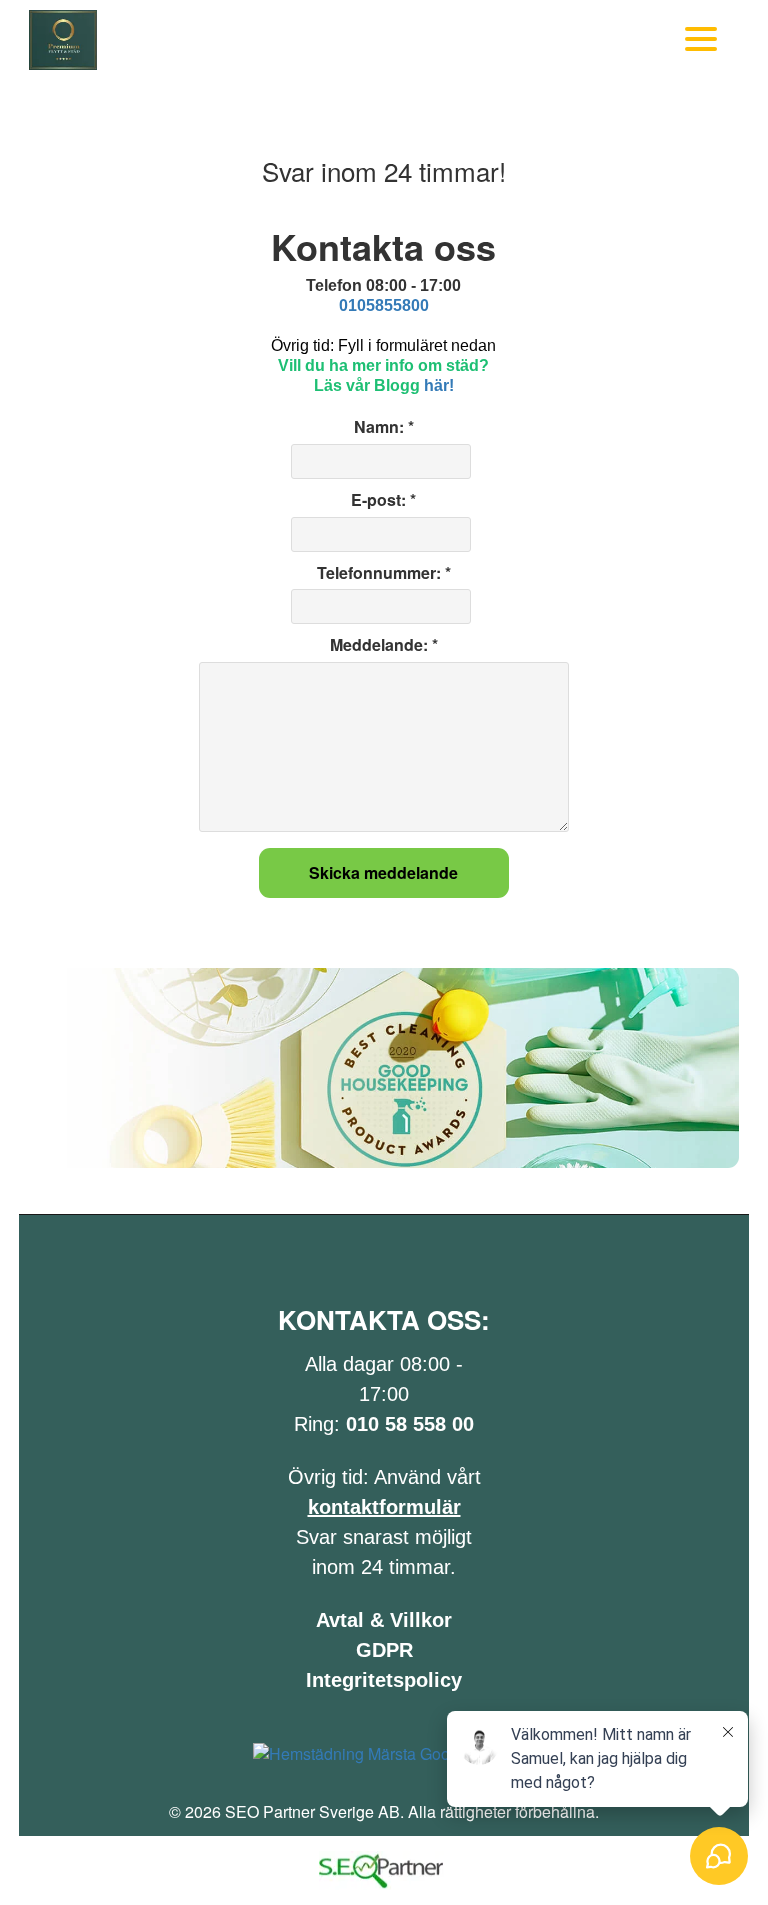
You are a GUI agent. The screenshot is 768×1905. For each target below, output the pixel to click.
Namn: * (384, 427)
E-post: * (383, 500)
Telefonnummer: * (384, 573)
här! (439, 385)
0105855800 (384, 305)
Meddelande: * (384, 645)
